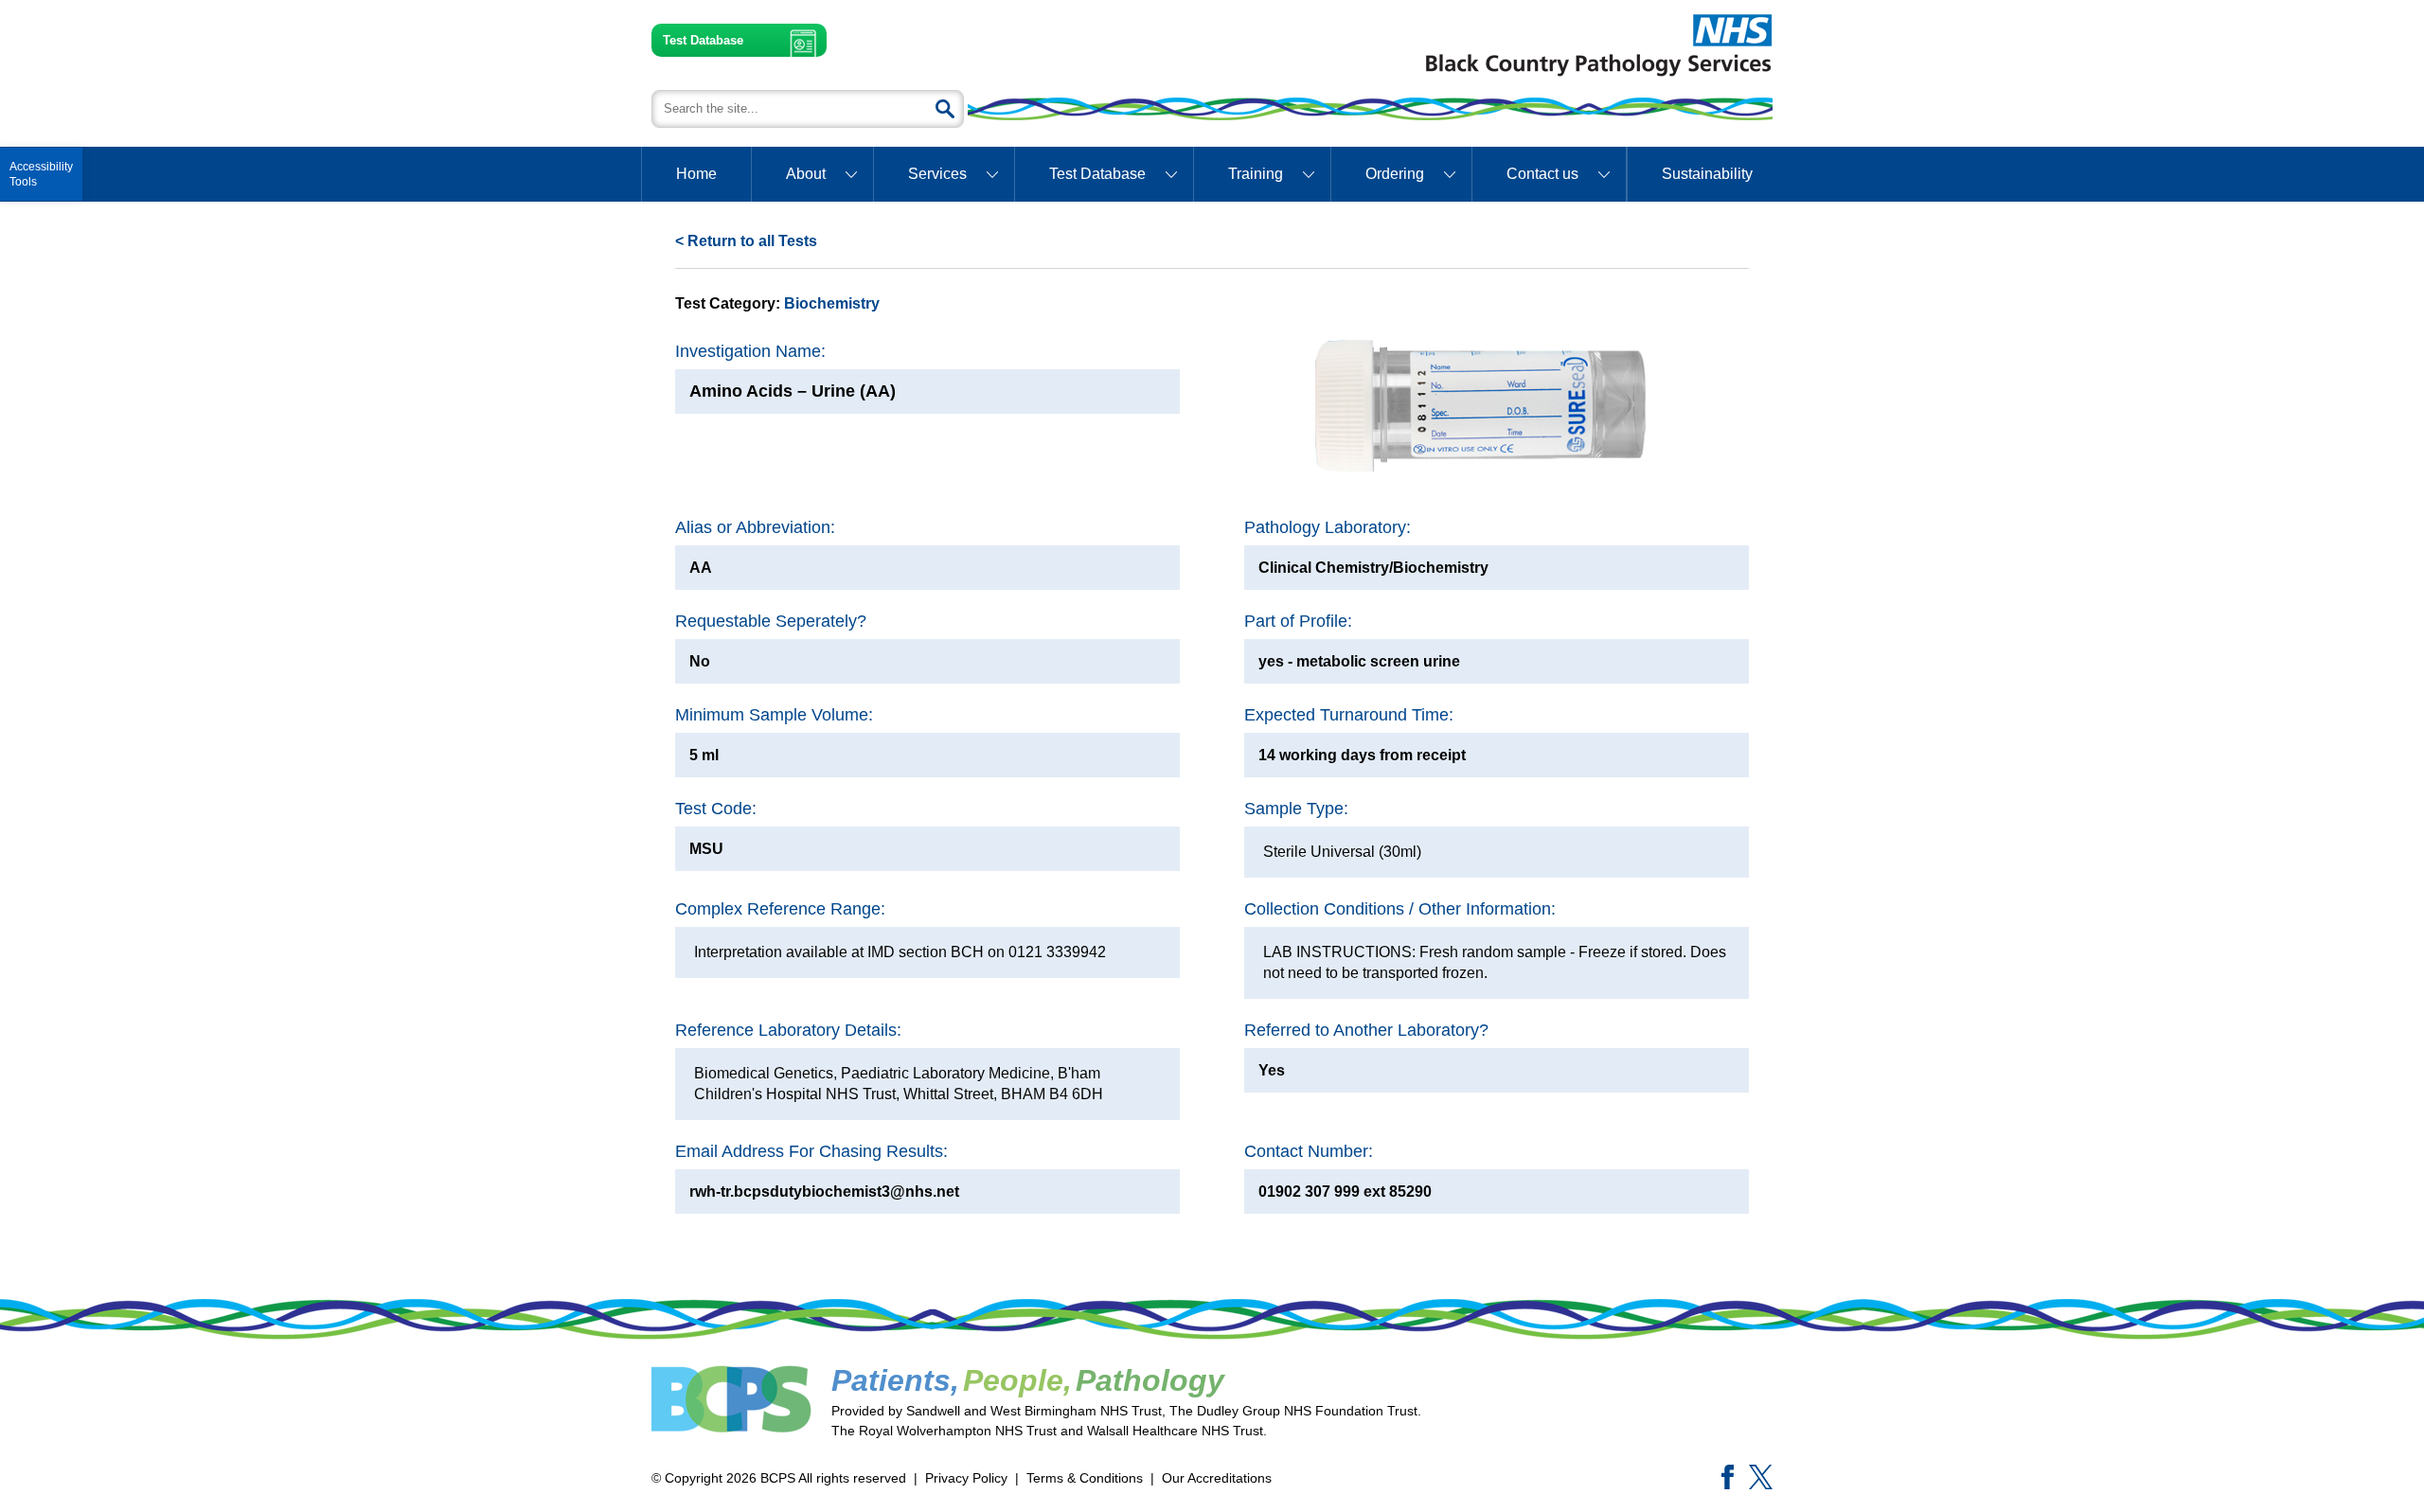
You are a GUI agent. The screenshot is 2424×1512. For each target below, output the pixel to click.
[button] (41, 174)
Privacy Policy (966, 1478)
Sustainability (1707, 174)
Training (1256, 174)
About (806, 174)
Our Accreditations (1217, 1478)
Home (696, 174)
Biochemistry (832, 303)
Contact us (1542, 174)
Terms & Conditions (1085, 1478)
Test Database (703, 40)
